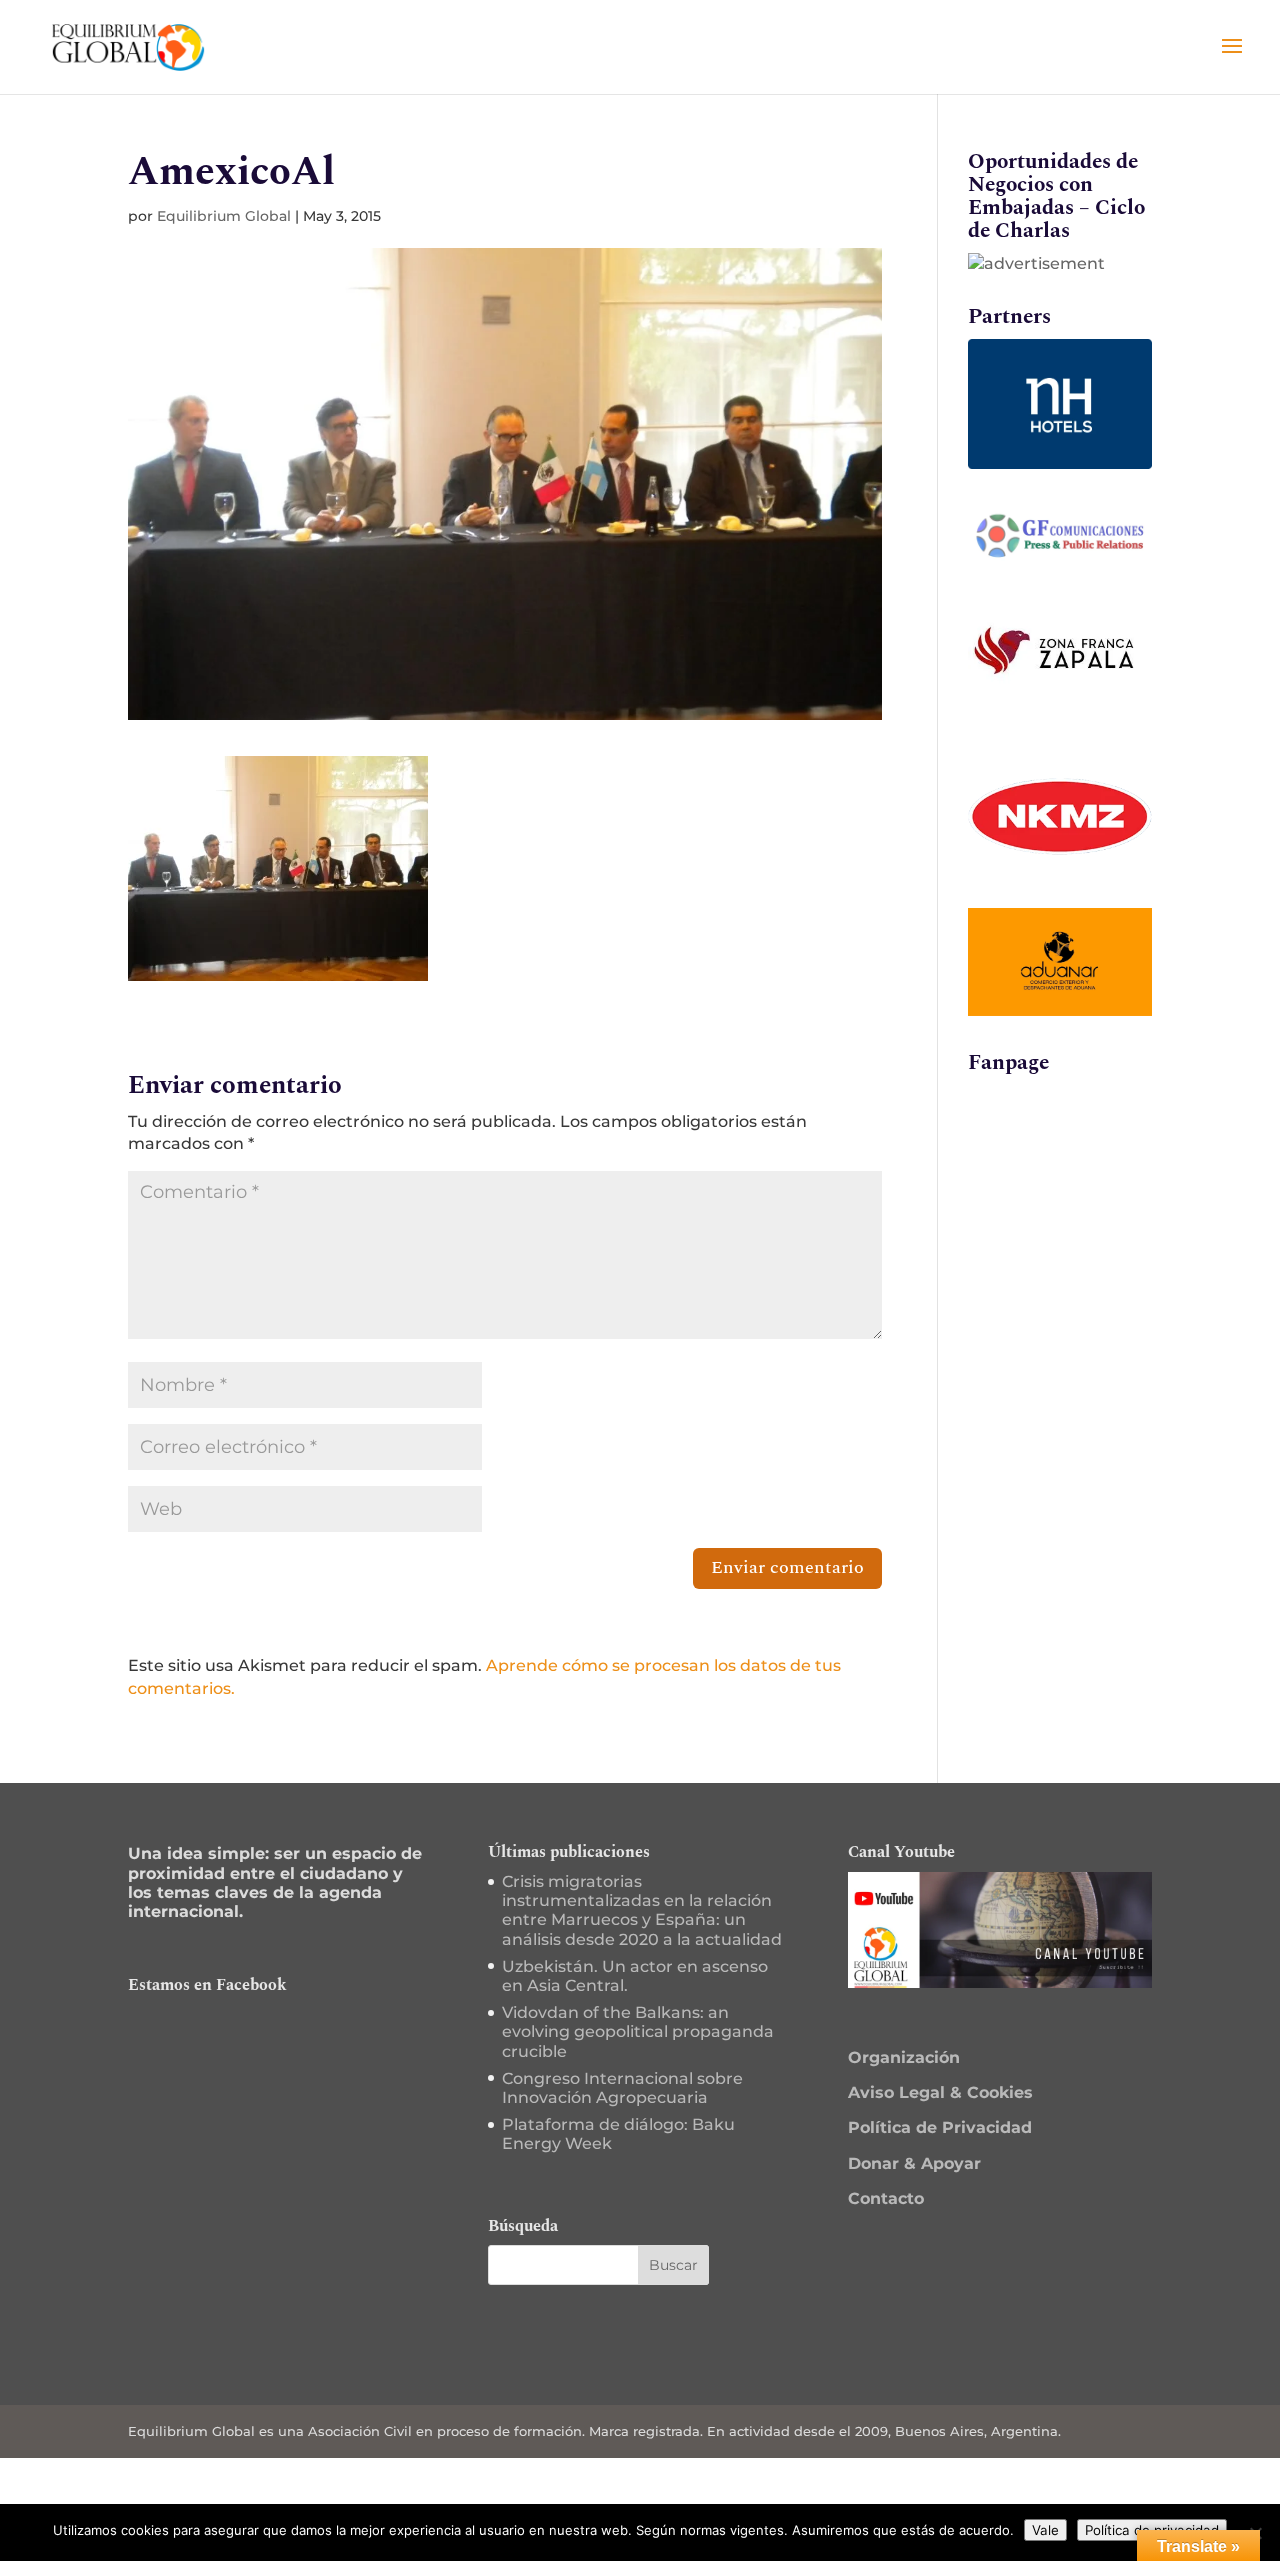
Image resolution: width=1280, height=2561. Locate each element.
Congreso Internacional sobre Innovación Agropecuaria (622, 2088)
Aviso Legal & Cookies (940, 2092)
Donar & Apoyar (914, 2163)
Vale (1045, 2530)
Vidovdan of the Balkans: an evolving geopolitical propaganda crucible (638, 2031)
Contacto (886, 2198)
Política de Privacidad (940, 2127)
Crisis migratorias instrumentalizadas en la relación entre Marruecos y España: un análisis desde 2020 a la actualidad (642, 1910)
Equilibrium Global (224, 216)
